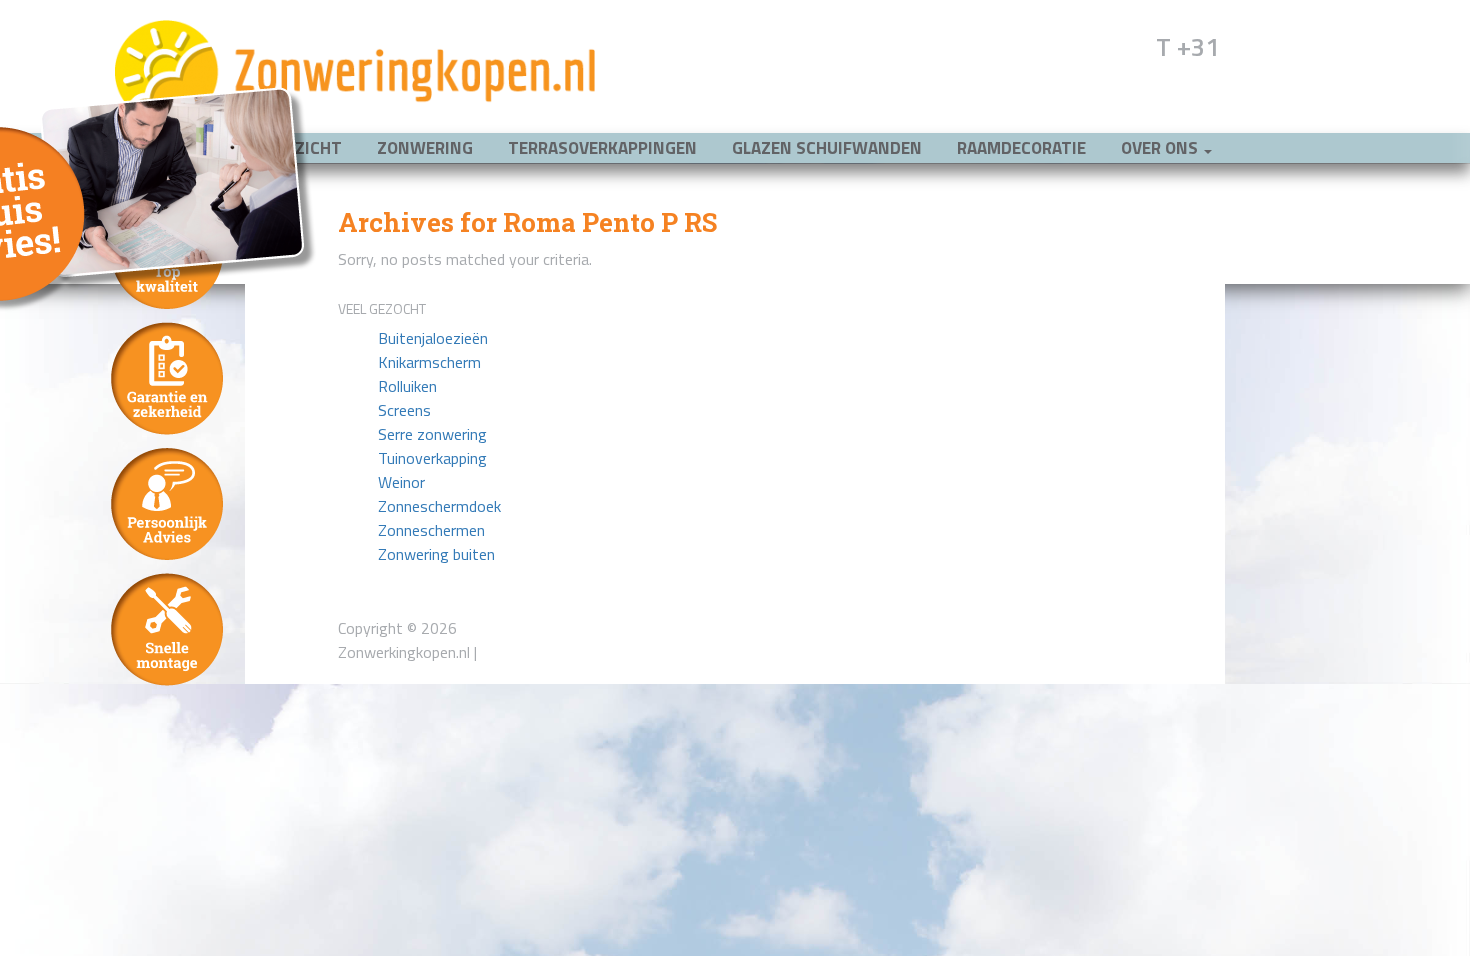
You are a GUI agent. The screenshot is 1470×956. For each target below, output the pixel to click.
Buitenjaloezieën (433, 338)
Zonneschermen (431, 530)
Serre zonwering (432, 434)
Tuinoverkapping (432, 458)
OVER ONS (1161, 148)
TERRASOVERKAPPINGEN (602, 148)
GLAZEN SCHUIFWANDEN (827, 148)
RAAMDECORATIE (1021, 148)
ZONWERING (425, 148)
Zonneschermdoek (439, 506)
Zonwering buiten (436, 554)
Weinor (401, 482)
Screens (404, 410)
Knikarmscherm (429, 362)
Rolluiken (407, 386)
